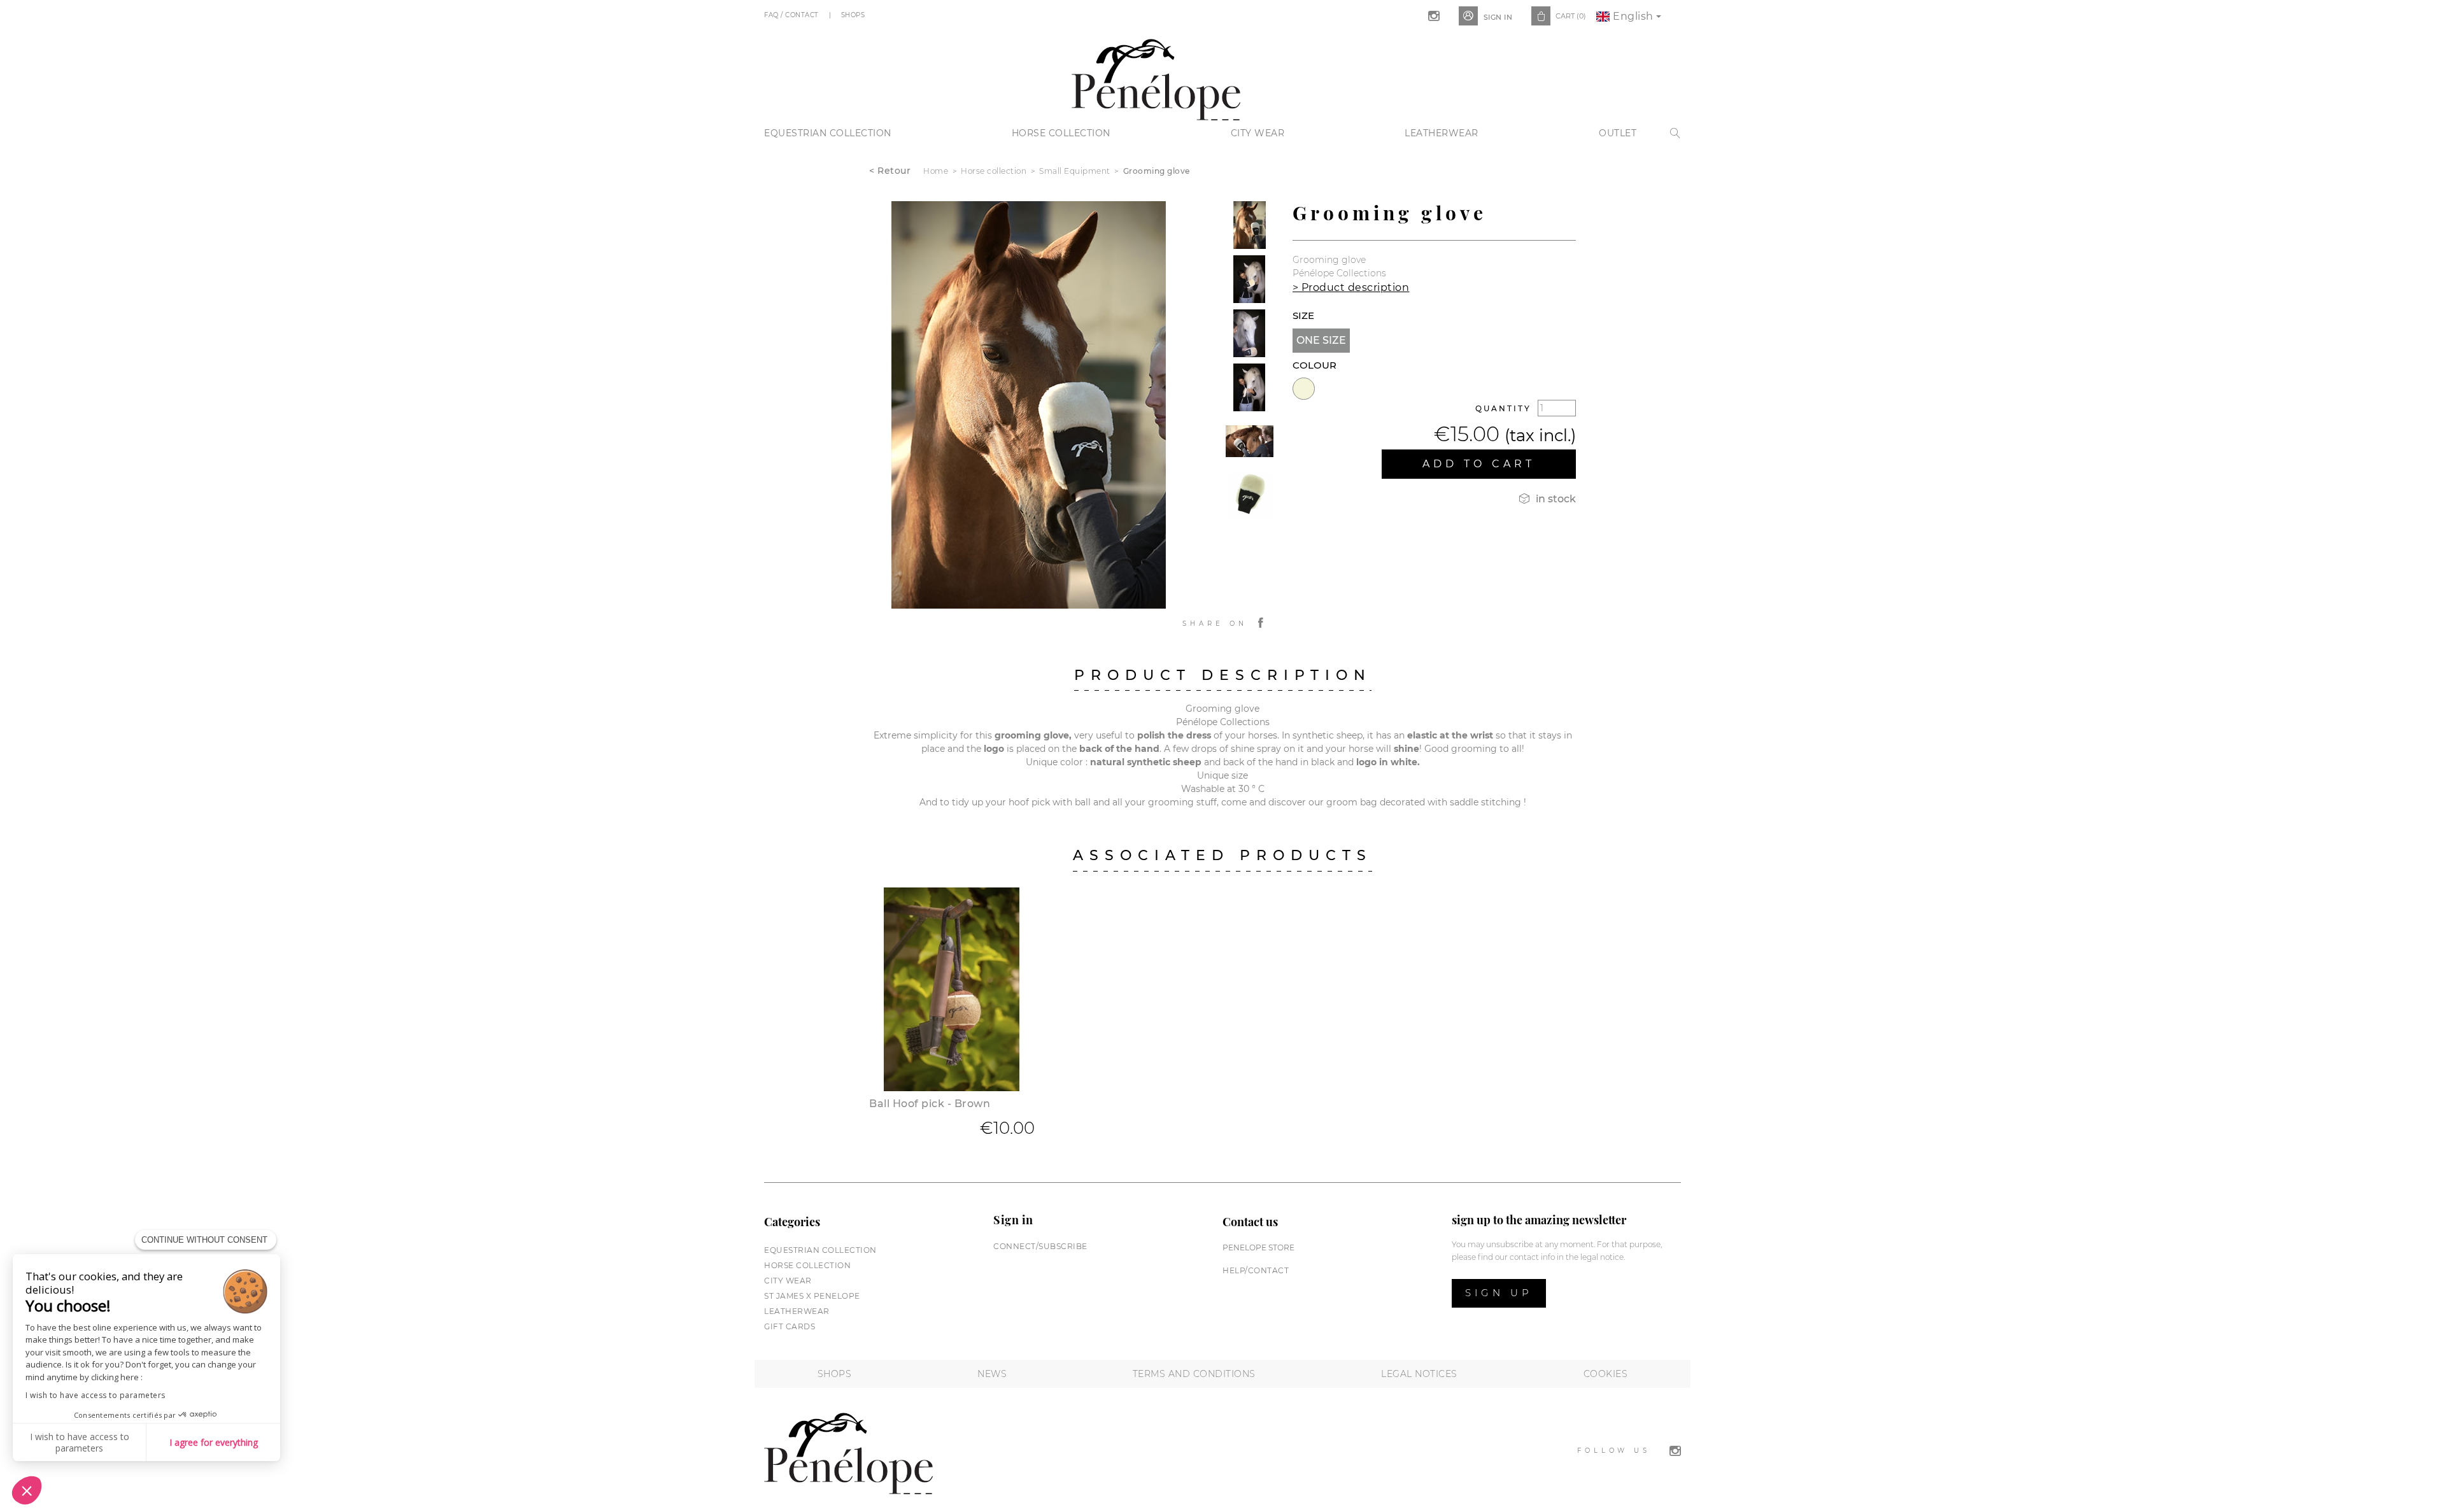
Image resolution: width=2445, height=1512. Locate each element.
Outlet (1618, 133)
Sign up (1499, 1293)
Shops (854, 15)
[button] (27, 1490)
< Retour (890, 171)
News (992, 1374)
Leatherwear (1442, 133)
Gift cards (790, 1326)
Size (1303, 315)
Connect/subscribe (1040, 1246)
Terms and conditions (1194, 1374)
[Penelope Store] (1156, 78)
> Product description (1351, 287)
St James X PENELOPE (812, 1296)
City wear (1258, 133)
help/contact (1256, 1270)
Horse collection (1061, 133)
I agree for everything (214, 1442)
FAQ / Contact (792, 15)
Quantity (1503, 408)
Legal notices (1419, 1374)
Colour (1315, 365)
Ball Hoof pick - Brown (930, 1104)
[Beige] (1304, 389)
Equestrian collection (828, 133)
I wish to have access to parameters (96, 1395)
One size (1321, 340)
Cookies (1606, 1374)
